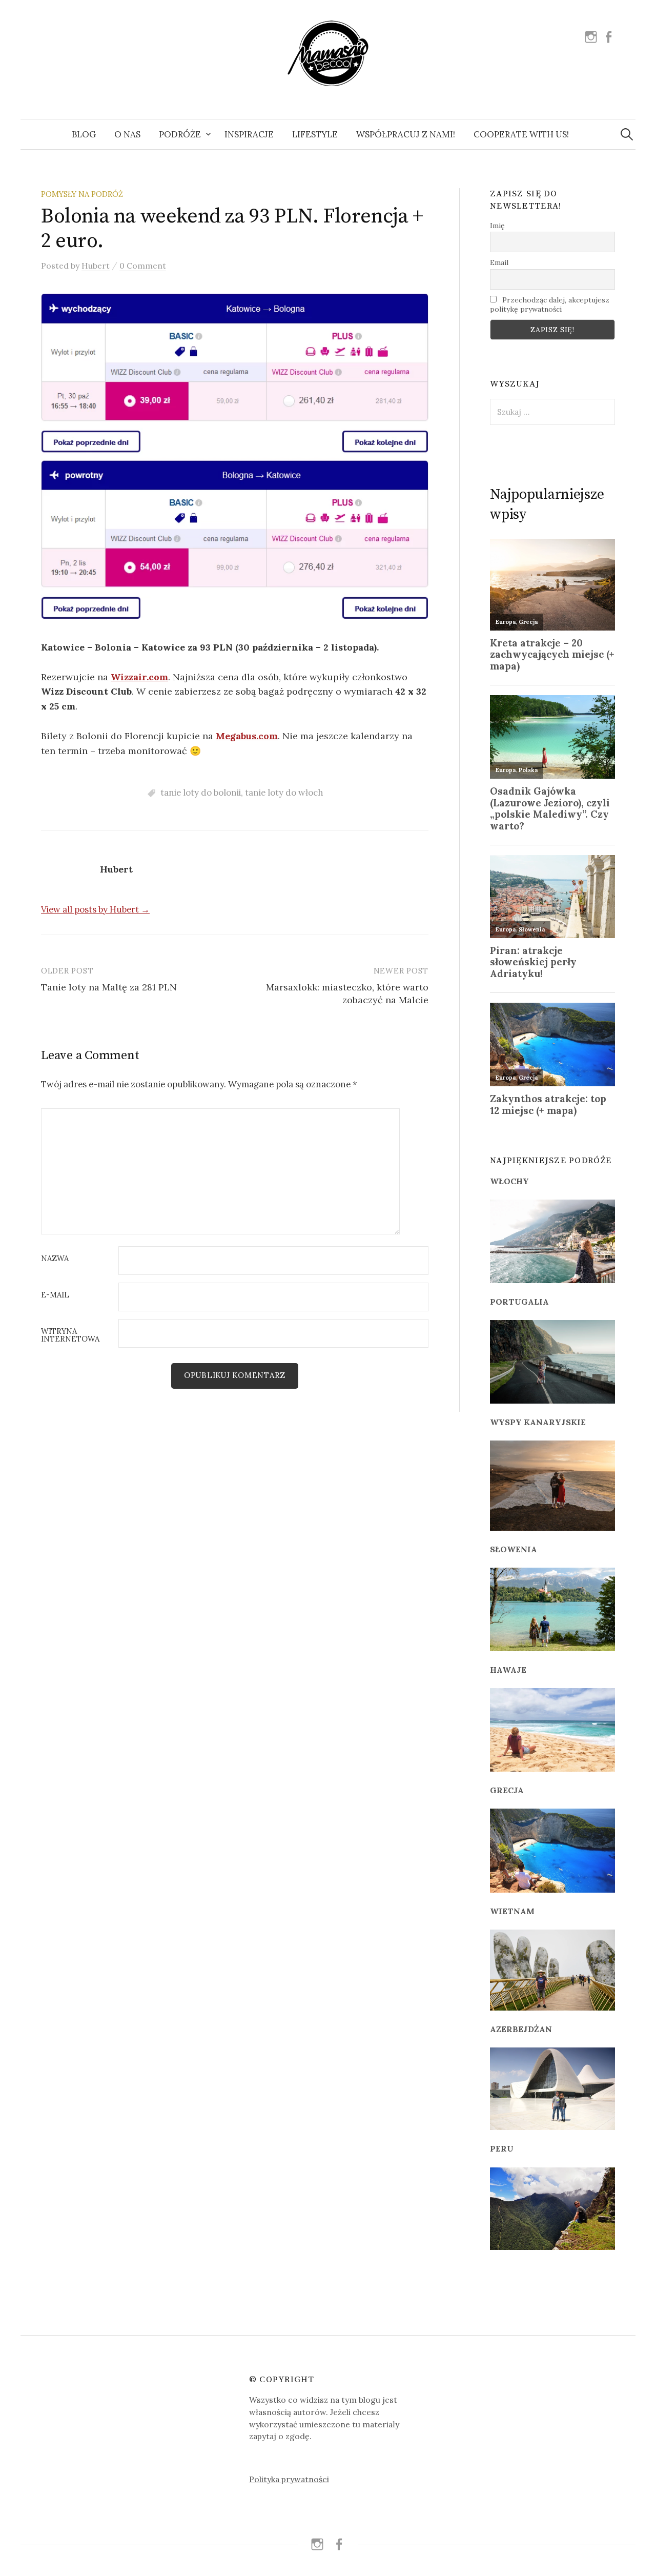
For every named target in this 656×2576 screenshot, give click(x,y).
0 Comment (143, 266)
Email (499, 262)
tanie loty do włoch (284, 793)
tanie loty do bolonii (201, 793)
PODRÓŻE (180, 134)
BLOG (84, 134)
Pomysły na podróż (82, 194)
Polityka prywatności (289, 2479)
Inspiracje (249, 134)
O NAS (127, 134)
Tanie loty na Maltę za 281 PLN (109, 987)
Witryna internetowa (70, 1335)
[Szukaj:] (627, 134)
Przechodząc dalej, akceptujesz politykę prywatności (550, 305)
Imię (497, 226)
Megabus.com (247, 736)
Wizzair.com (139, 677)
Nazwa (55, 1259)
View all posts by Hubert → (95, 909)
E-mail (55, 1295)
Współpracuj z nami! (406, 134)
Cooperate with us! (521, 134)
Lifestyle (315, 134)
